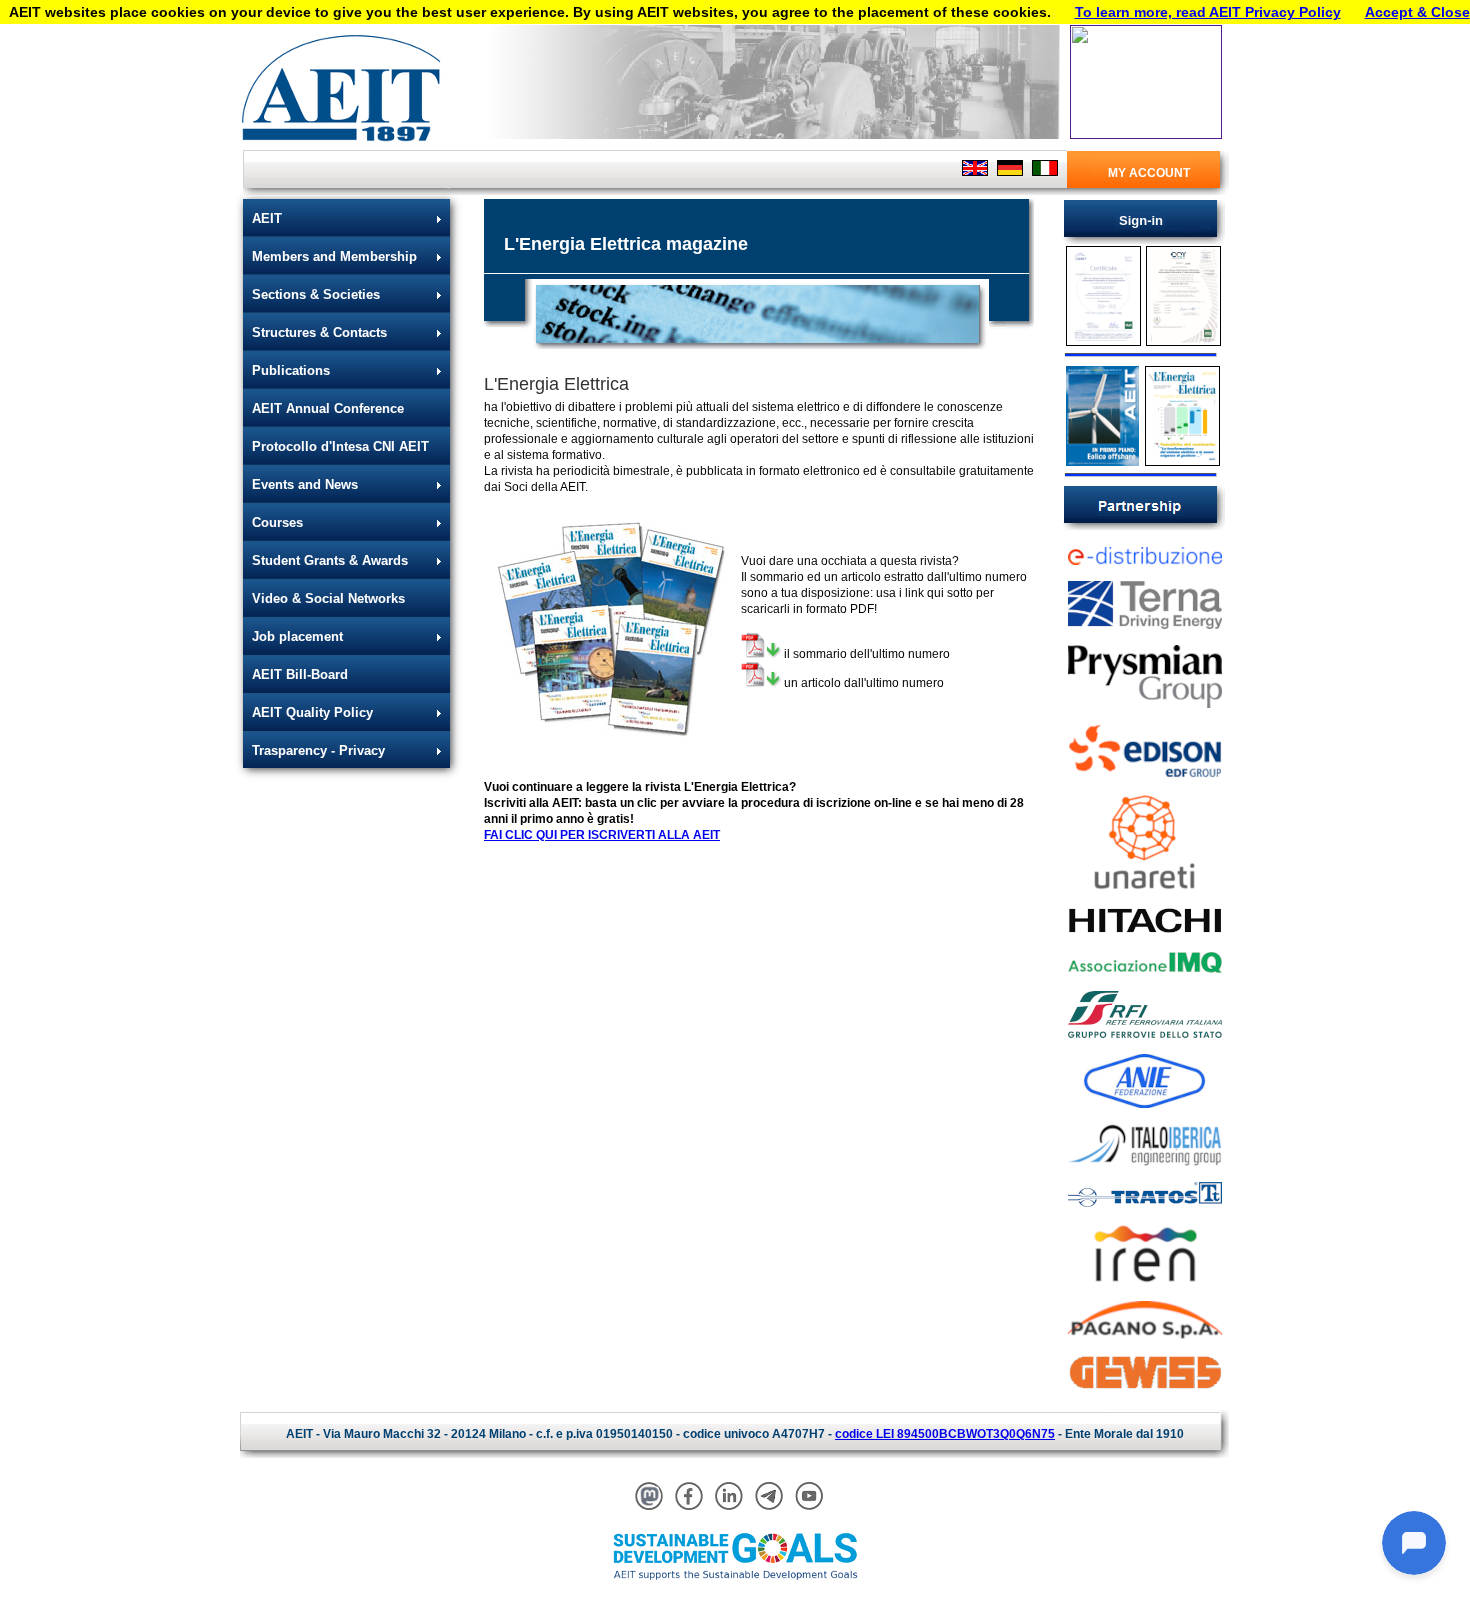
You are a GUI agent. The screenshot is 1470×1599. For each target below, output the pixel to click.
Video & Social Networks (328, 598)
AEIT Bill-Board (300, 674)
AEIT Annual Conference (328, 408)
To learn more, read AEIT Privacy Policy (1208, 12)
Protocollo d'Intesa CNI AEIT (340, 446)
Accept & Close (1417, 12)
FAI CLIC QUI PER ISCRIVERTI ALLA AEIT (602, 835)
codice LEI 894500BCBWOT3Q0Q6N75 (945, 1434)
